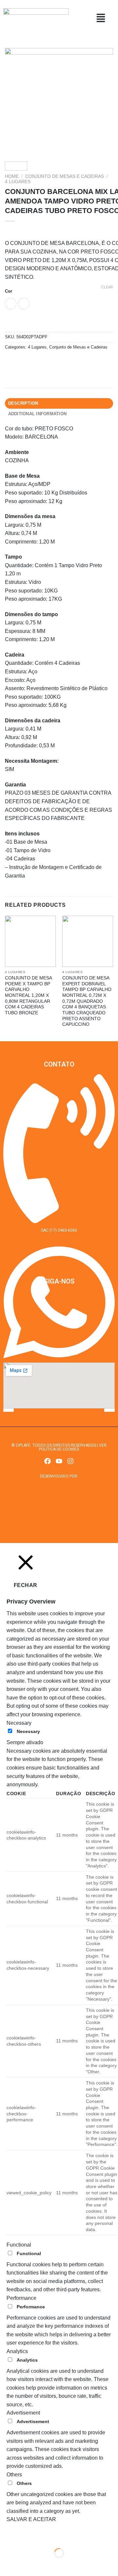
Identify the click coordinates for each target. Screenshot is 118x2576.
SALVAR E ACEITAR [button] (31, 2519)
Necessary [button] (19, 1723)
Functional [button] (19, 2245)
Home (12, 176)
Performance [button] (21, 2298)
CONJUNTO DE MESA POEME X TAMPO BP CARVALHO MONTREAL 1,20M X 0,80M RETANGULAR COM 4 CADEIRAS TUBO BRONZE (28, 995)
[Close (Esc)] (6, 2537)
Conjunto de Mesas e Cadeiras (65, 176)
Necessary (28, 1731)
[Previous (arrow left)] (6, 2564)
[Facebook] (48, 1461)
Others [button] (14, 2475)
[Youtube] (59, 1461)
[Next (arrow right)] (26, 2564)
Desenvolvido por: (59, 1476)
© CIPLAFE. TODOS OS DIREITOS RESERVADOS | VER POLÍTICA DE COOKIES (59, 1447)
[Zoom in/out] (26, 2537)
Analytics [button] (17, 2351)
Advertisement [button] (23, 2413)
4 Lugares (18, 182)
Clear (107, 287)
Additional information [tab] (38, 414)
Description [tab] (23, 403)
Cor (9, 291)
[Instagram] (70, 1461)
